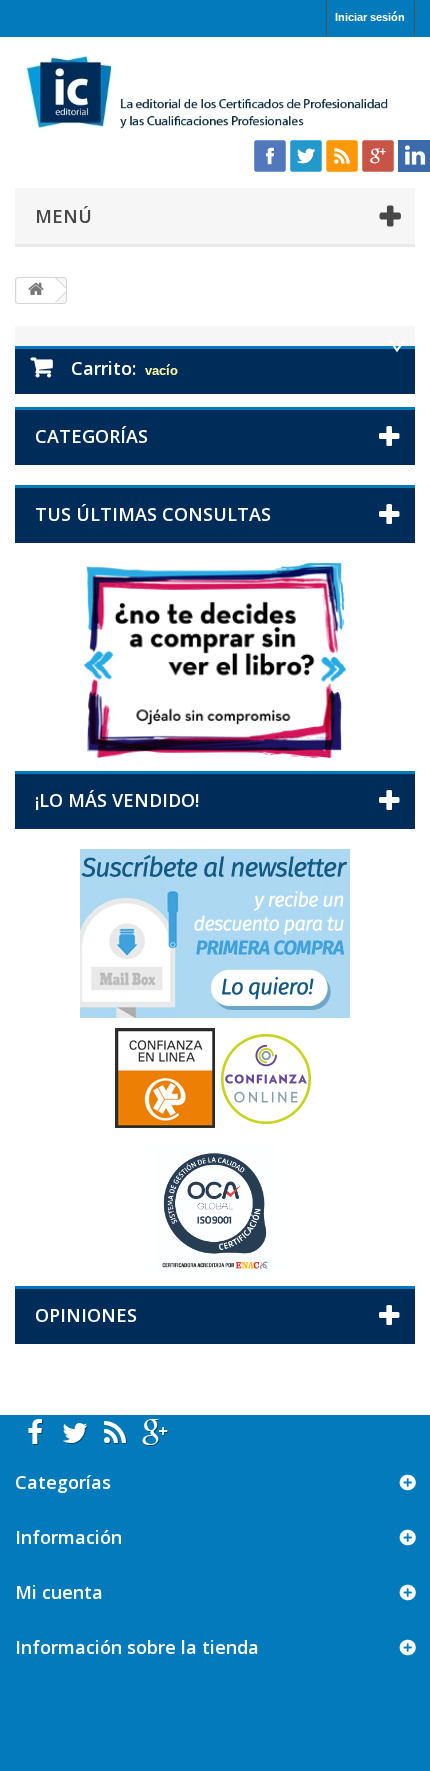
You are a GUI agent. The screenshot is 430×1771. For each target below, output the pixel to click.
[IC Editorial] (215, 94)
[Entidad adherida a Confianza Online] (215, 1076)
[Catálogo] (215, 659)
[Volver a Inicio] (36, 290)
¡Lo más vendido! (117, 800)
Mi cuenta (59, 1592)
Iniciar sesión (370, 17)
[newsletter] (215, 932)
